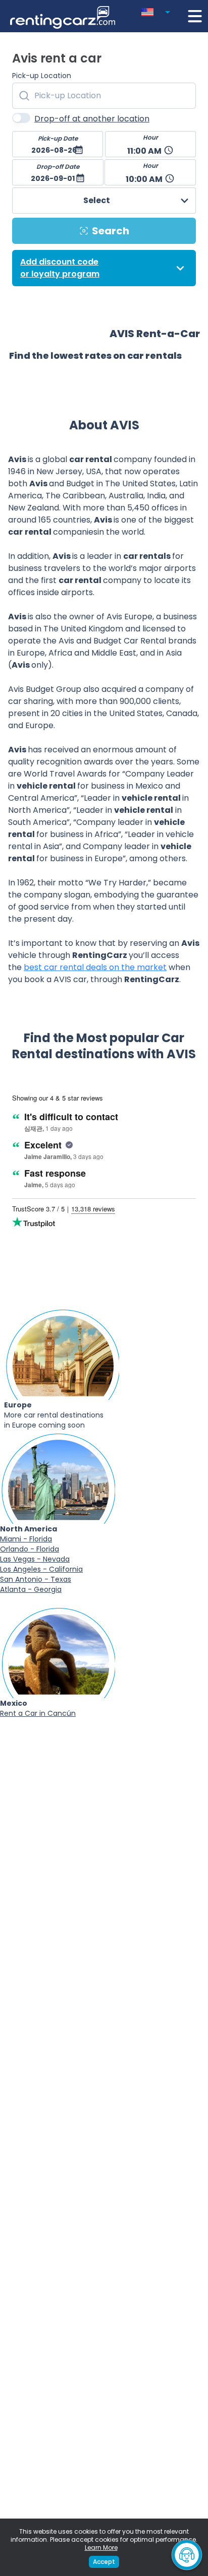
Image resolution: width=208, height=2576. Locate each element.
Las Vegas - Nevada (35, 1559)
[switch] (21, 118)
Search (111, 231)
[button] (158, 10)
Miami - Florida (26, 1539)
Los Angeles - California (41, 1569)
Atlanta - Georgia (31, 1589)
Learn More (101, 2548)
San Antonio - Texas (36, 1579)
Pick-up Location (42, 76)
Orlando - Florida (30, 1549)
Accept (104, 2562)
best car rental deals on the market (95, 967)
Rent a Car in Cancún (38, 1713)
